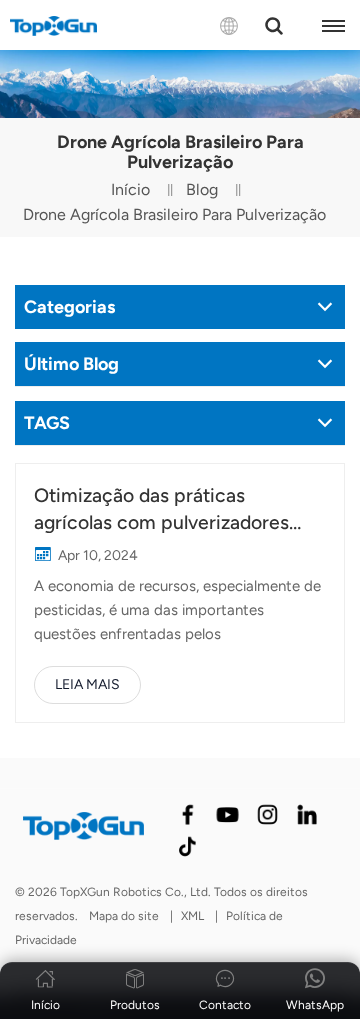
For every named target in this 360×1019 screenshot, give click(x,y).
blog (202, 189)
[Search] (274, 26)
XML (192, 916)
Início (130, 189)
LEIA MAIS (87, 684)
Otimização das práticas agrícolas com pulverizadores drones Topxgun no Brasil (161, 510)
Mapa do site (124, 916)
